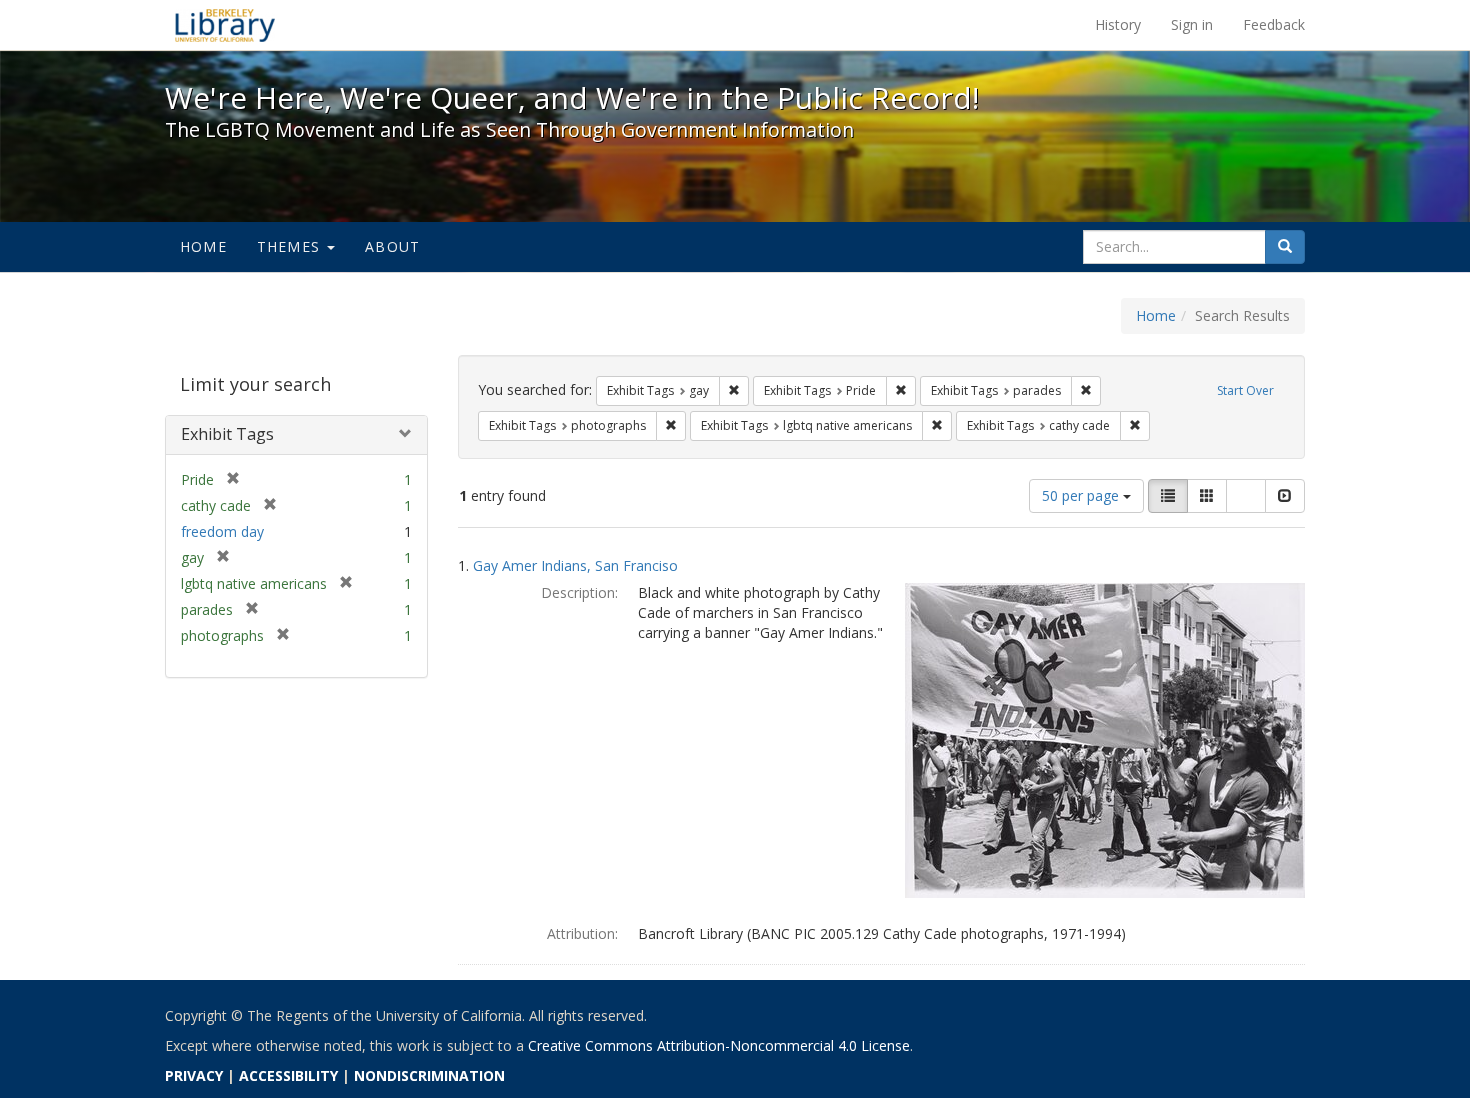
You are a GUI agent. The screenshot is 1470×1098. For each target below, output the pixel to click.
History (1118, 24)
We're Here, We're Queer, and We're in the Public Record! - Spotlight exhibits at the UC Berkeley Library (225, 25)
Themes (291, 246)
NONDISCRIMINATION (429, 1075)
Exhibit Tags (227, 434)
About (392, 246)
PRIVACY (194, 1075)
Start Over (1245, 390)
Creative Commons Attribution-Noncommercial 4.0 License (719, 1045)
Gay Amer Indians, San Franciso (575, 565)
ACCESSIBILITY (288, 1075)
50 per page (1082, 495)
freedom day (222, 531)
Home (203, 246)
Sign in (1192, 24)
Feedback (1274, 24)
